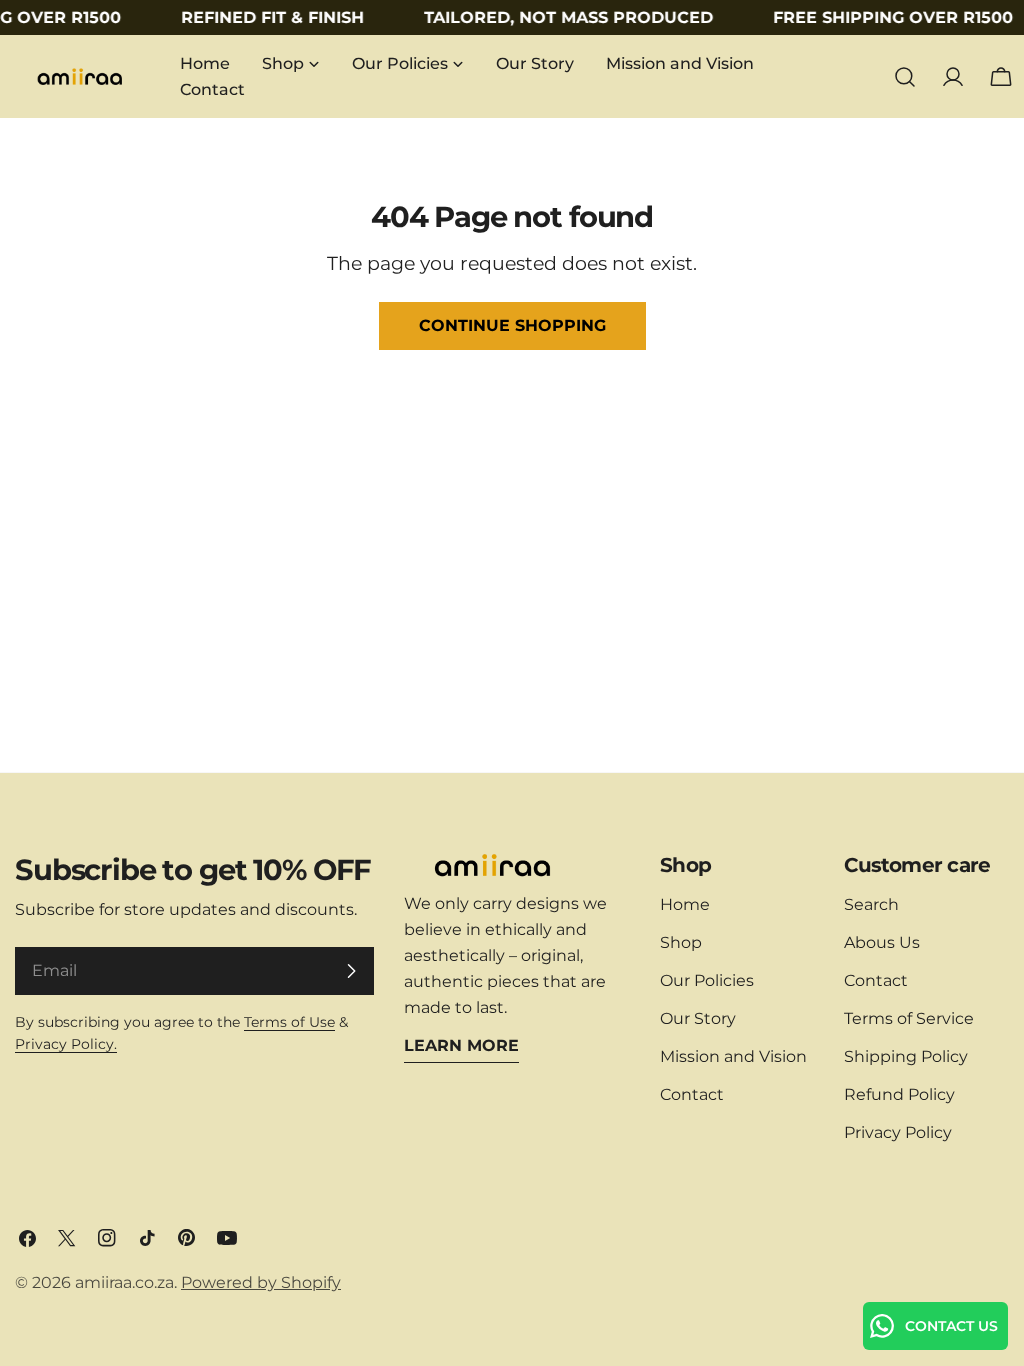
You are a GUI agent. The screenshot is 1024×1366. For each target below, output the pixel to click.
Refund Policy (899, 1094)
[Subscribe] (351, 971)
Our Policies (707, 980)
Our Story (698, 1018)
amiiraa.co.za (124, 1282)
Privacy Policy (898, 1132)
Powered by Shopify (261, 1282)
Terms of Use (289, 1022)
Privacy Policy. (66, 1044)
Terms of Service (909, 1018)
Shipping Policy (906, 1056)
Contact (692, 1094)
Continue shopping (512, 325)
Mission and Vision (733, 1056)
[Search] (905, 77)
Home (685, 904)
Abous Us (882, 942)
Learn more (461, 1045)
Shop (681, 942)
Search (871, 904)
